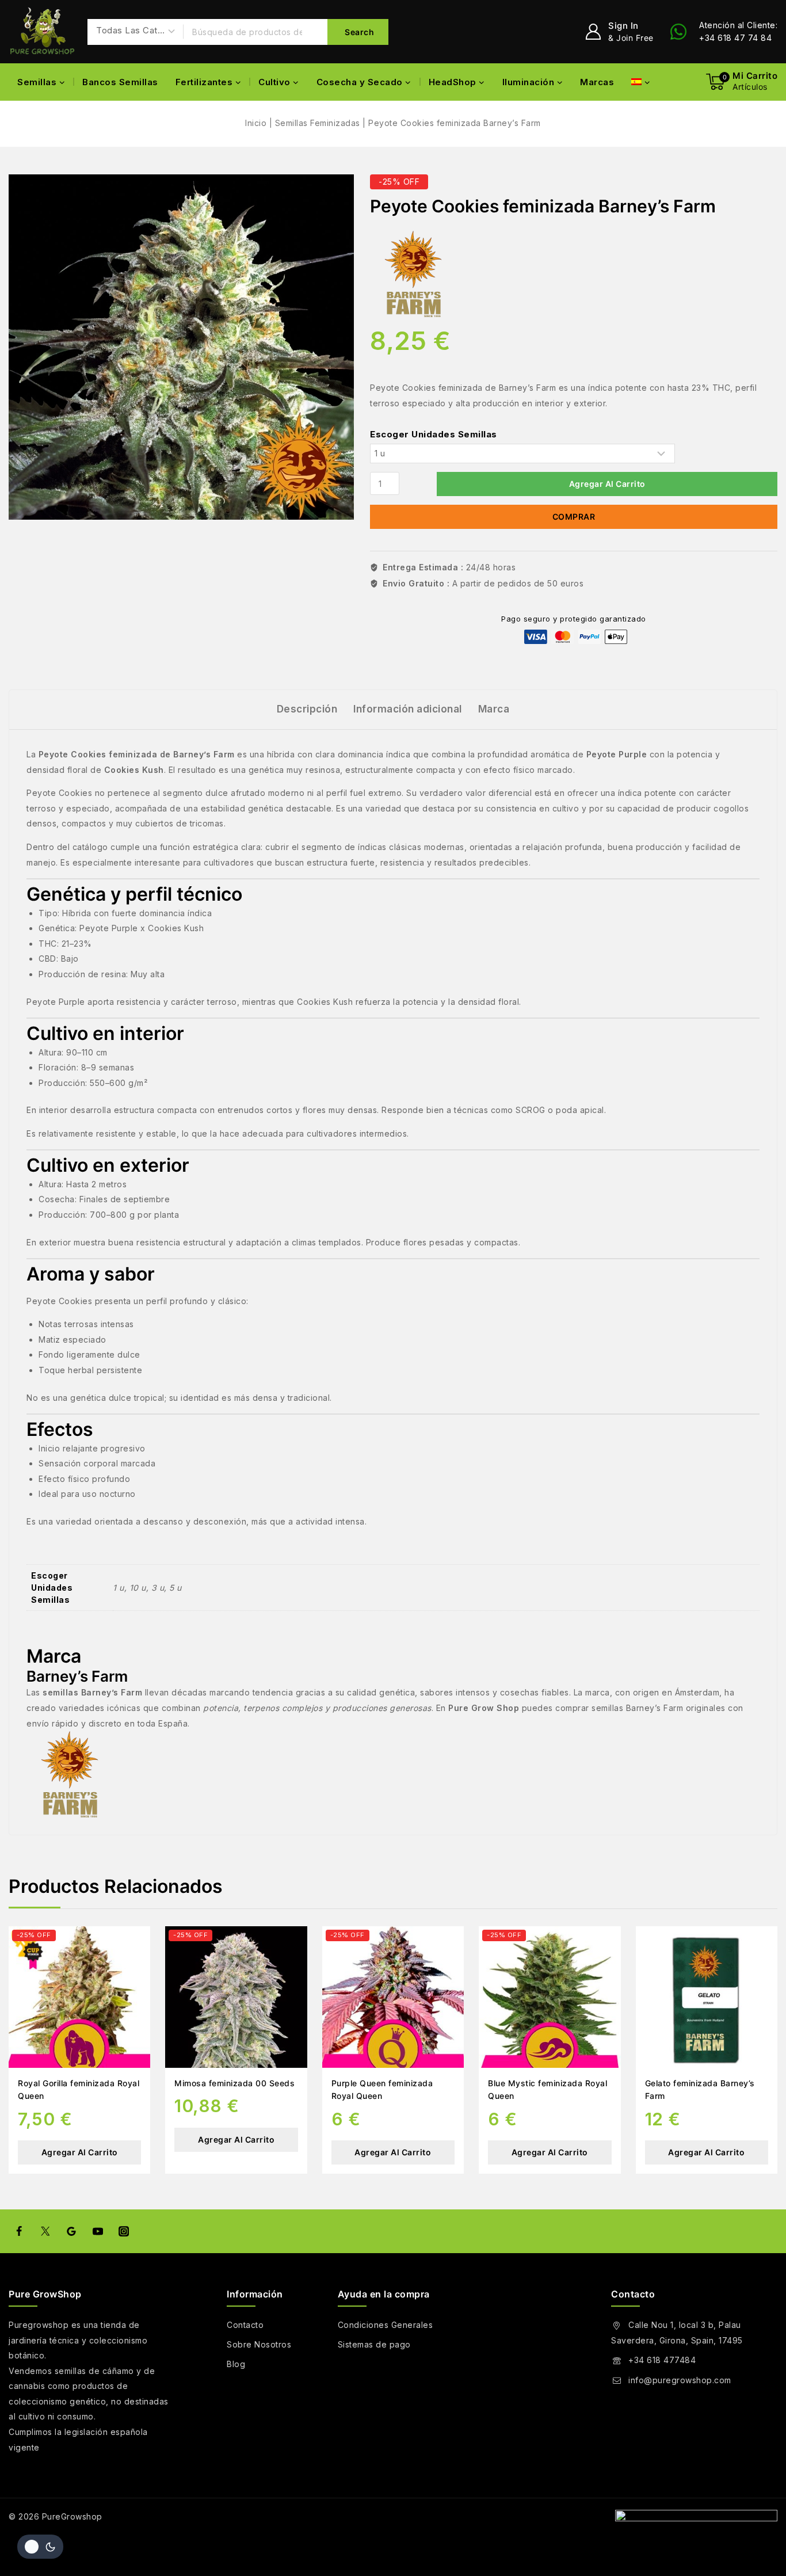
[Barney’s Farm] (413, 274)
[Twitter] (45, 2231)
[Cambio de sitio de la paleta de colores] (40, 2547)
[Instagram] (124, 2231)
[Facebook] (19, 2231)
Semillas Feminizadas (318, 123)
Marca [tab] (494, 709)
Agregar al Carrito (607, 484)
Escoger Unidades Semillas (434, 434)
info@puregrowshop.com (680, 2380)
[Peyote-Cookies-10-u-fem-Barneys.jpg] (181, 347)
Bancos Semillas (120, 82)
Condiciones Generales (386, 2325)
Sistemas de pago (374, 2344)
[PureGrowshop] (42, 32)
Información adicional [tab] (408, 709)
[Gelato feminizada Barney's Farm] (707, 1997)
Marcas (597, 82)
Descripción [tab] (307, 709)
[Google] (71, 2231)
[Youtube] (97, 2231)
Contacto (245, 2325)
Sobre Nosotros (259, 2344)
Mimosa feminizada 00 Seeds (234, 2083)
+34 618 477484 (662, 2360)
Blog (236, 2364)
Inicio (256, 123)
